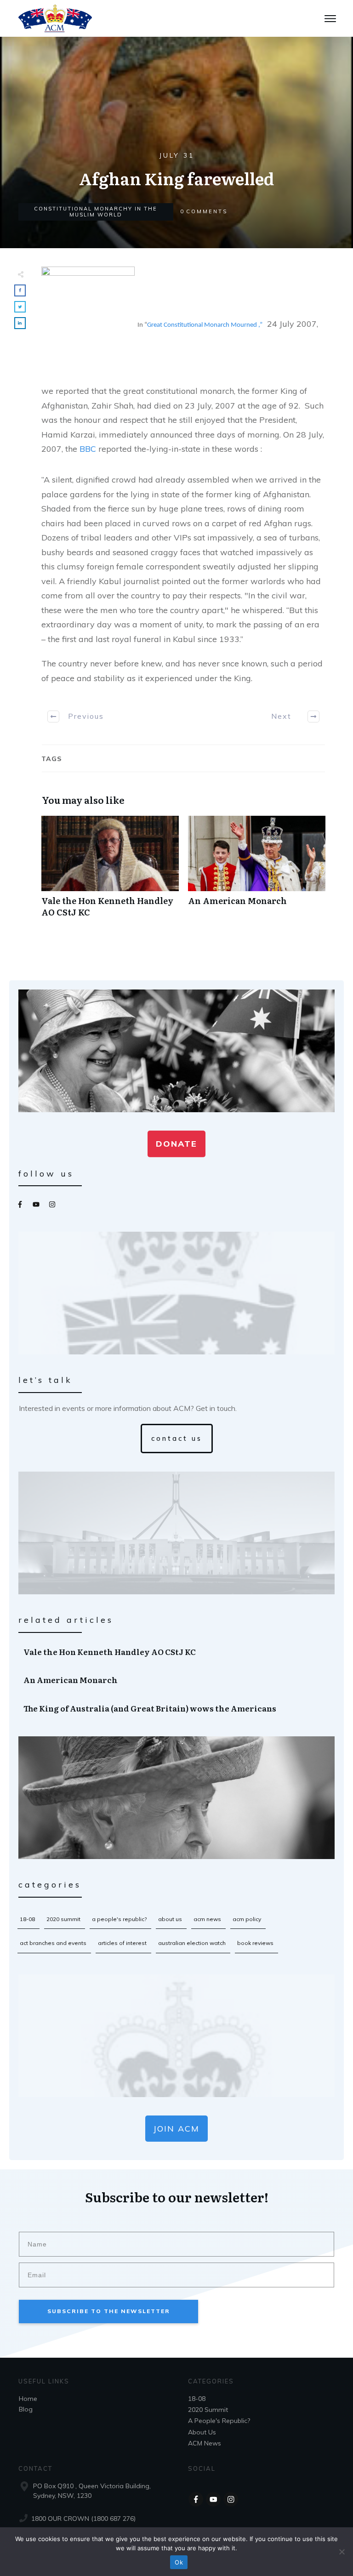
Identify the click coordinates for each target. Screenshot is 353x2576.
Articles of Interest (122, 1943)
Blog (26, 2409)
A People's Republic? (119, 1919)
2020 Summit (63, 1919)
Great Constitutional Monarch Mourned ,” (205, 325)
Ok (179, 2562)
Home (28, 2399)
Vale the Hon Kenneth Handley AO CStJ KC (110, 871)
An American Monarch (257, 871)
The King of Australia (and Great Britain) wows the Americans (177, 1708)
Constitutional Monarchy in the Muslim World (96, 212)
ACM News (207, 1919)
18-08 (27, 1919)
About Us (170, 1919)
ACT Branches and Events (53, 1943)
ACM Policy (247, 1919)
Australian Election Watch (192, 1943)
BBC (88, 449)
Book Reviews (255, 1943)
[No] (342, 2552)
